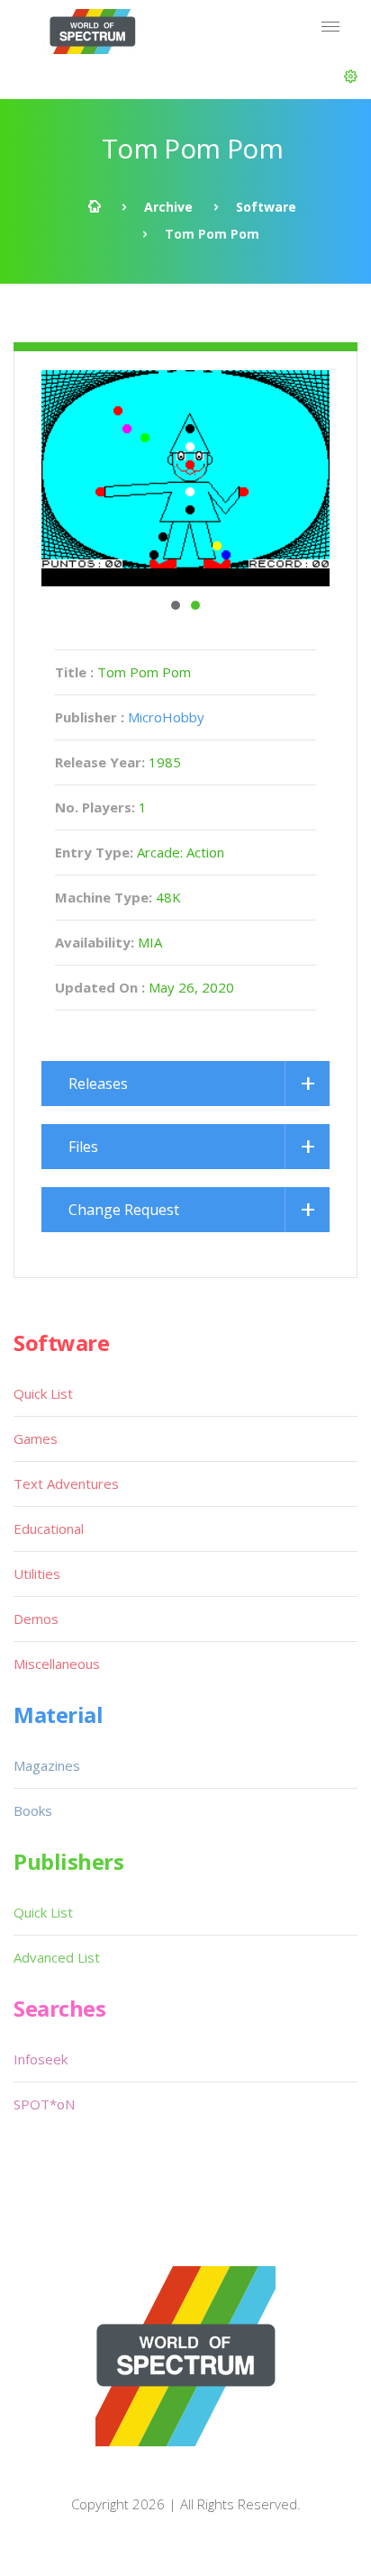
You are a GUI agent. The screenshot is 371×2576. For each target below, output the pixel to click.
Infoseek (41, 2059)
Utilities (37, 1574)
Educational (49, 1528)
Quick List (43, 1393)
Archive (168, 207)
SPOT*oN (44, 2104)
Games (36, 1438)
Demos (36, 1619)
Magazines (47, 1765)
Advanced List (57, 1957)
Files (83, 1147)
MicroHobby (166, 717)
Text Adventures (66, 1483)
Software (266, 207)
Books (33, 1810)
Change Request (124, 1210)
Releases (98, 1084)
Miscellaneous (57, 1664)
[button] (351, 77)
